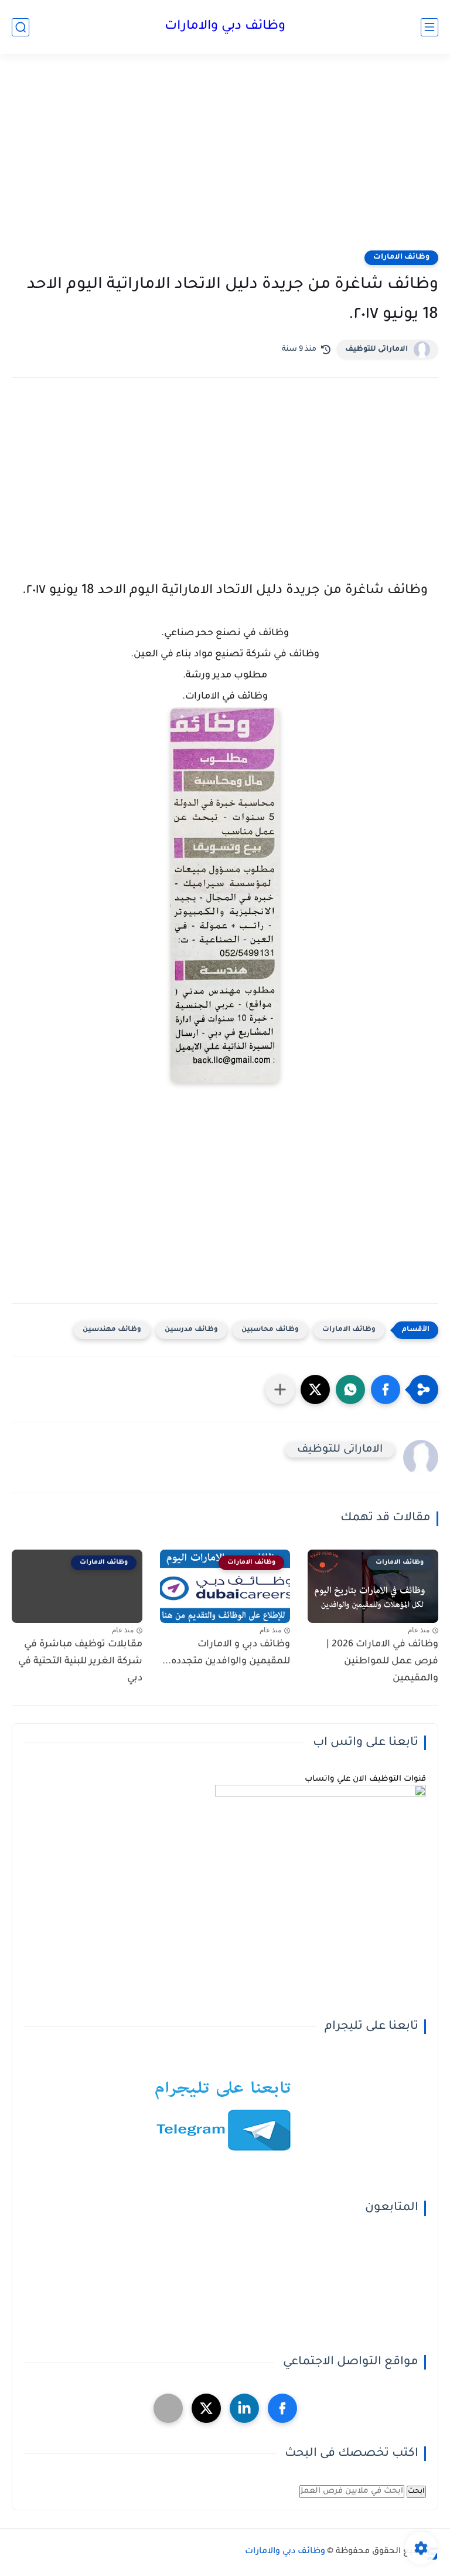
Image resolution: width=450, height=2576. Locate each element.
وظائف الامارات (401, 257)
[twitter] (206, 2408)
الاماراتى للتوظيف (376, 350)
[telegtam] (168, 2408)
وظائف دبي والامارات (225, 27)
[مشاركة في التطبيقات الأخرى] (280, 1389)
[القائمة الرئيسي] (429, 27)
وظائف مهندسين (112, 1330)
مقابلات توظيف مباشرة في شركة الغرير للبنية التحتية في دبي (80, 1662)
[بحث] (21, 27)
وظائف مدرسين (191, 1330)
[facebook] (282, 2408)
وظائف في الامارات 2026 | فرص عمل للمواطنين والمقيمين (382, 1662)
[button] (386, 1389)
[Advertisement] (225, 160)
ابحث (416, 2492)
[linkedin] (244, 2408)
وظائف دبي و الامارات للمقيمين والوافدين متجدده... (226, 1653)
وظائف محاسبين (270, 1330)
